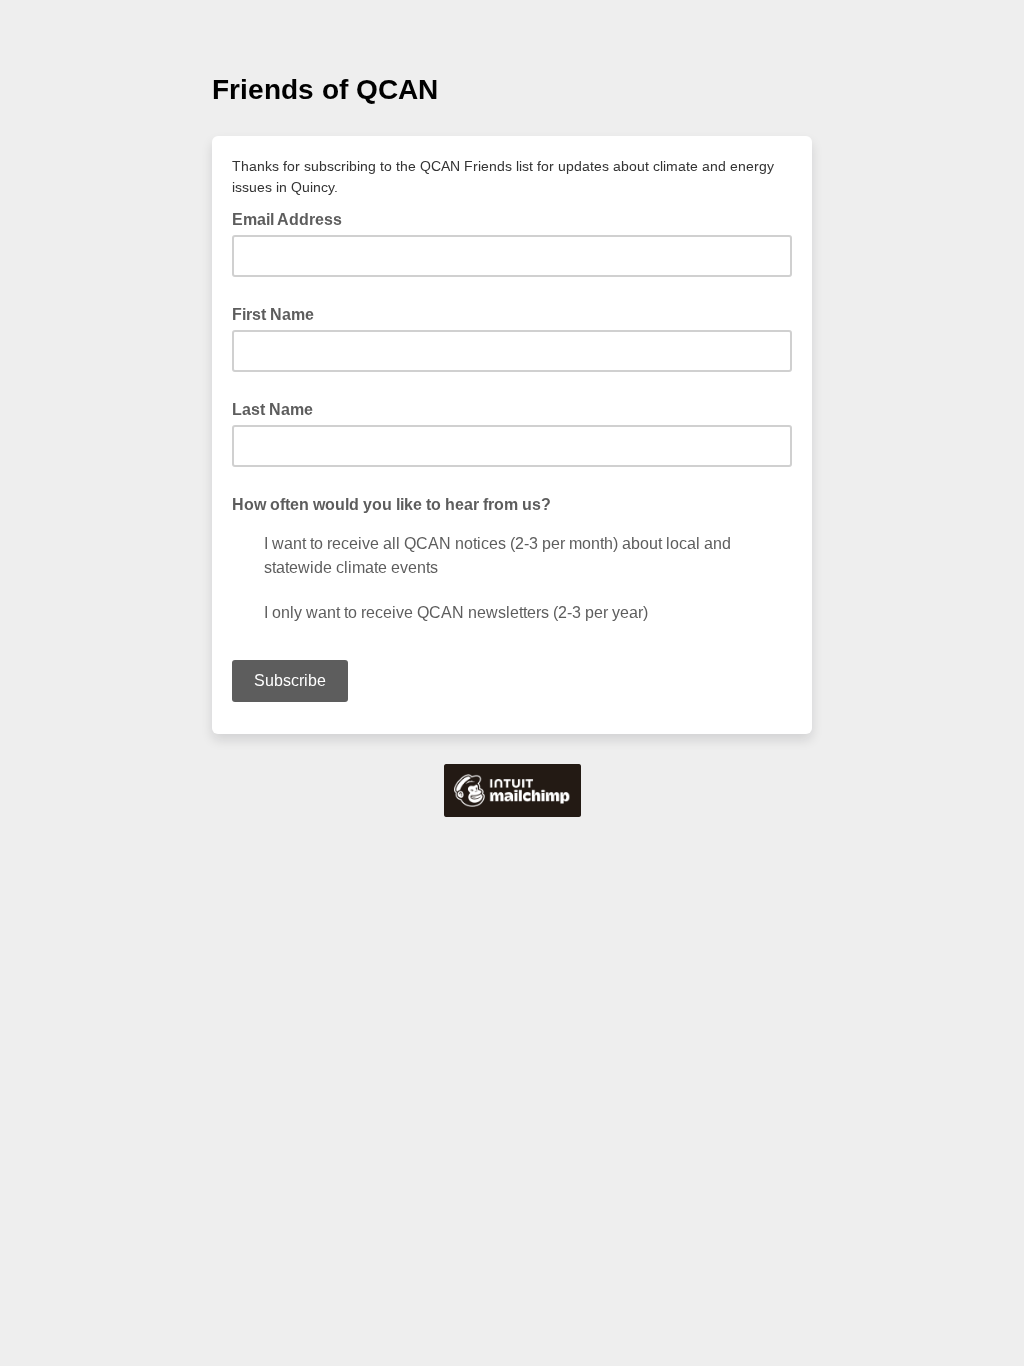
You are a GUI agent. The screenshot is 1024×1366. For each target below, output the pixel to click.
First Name (273, 314)
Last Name (272, 409)
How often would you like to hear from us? (391, 504)
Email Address (293, 218)
